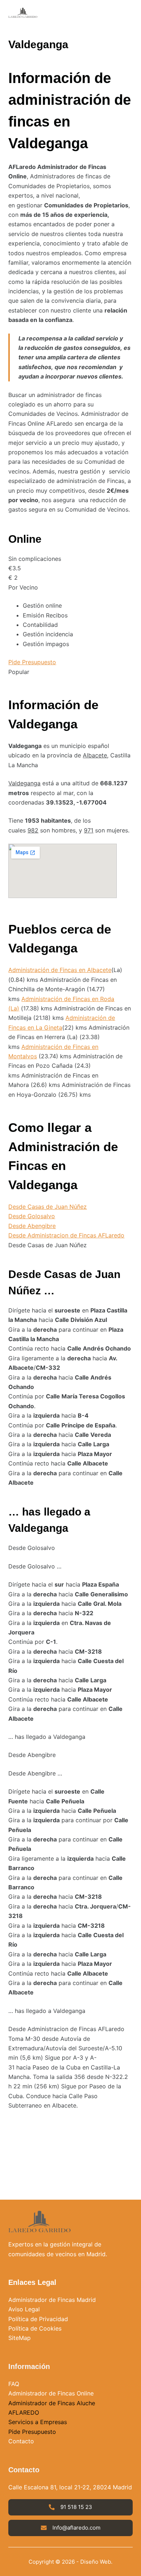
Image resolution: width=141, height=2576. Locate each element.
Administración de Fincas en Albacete (60, 970)
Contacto (21, 2441)
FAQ (14, 2384)
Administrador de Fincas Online (51, 2393)
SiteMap (20, 2338)
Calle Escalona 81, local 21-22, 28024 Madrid (70, 2487)
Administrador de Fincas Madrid (52, 2300)
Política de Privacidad (38, 2319)
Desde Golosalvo (32, 1216)
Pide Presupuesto (32, 662)
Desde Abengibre (32, 1226)
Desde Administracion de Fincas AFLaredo (66, 1235)
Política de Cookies (35, 2328)
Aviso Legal (24, 2309)
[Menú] (129, 13)
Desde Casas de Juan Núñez (48, 1207)
